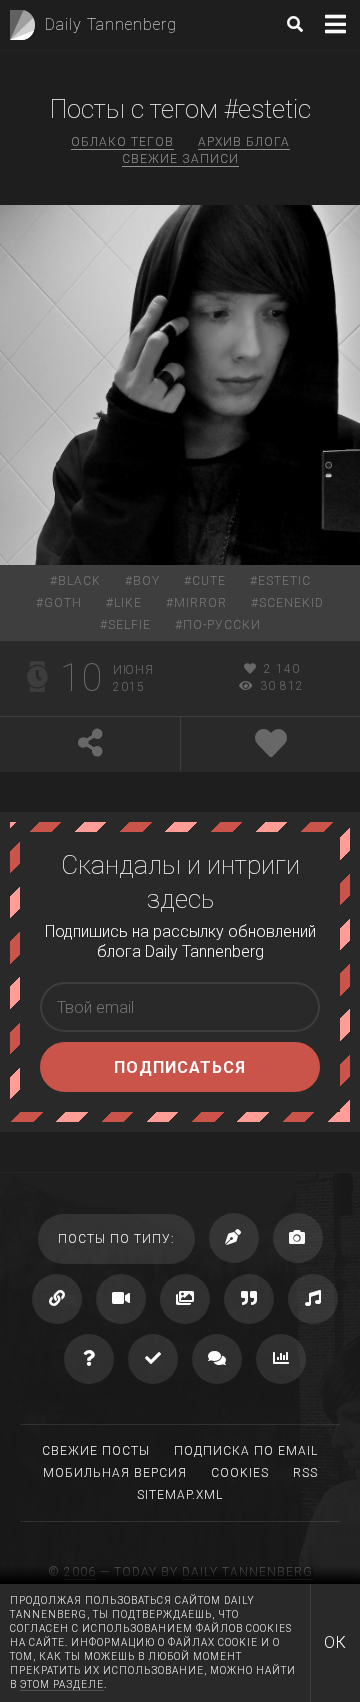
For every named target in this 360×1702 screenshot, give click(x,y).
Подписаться (180, 1067)
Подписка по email (246, 1451)
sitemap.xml (180, 1495)
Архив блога (244, 142)
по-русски (222, 625)
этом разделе (62, 1684)
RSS (305, 1473)
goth (63, 603)
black (79, 581)
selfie (129, 625)
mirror (200, 603)
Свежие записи (180, 159)
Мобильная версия (115, 1473)
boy (146, 581)
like (128, 603)
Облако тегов (122, 142)
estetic (284, 581)
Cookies (240, 1473)
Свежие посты (96, 1451)
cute (209, 581)
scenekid (291, 603)
